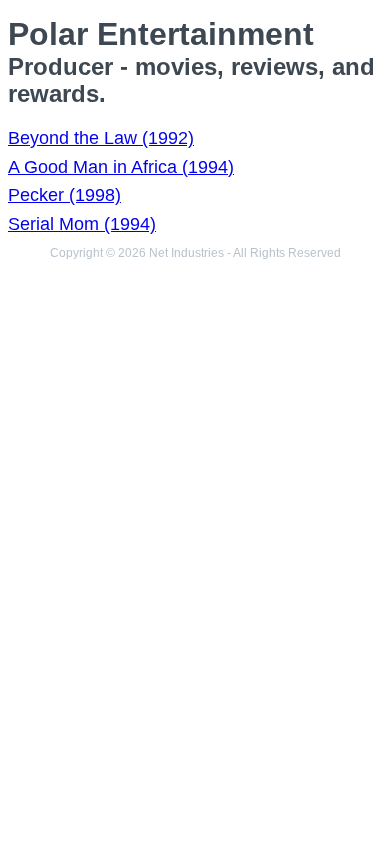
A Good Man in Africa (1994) (121, 167)
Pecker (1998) (64, 195)
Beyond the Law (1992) (101, 138)
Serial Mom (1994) (82, 224)
